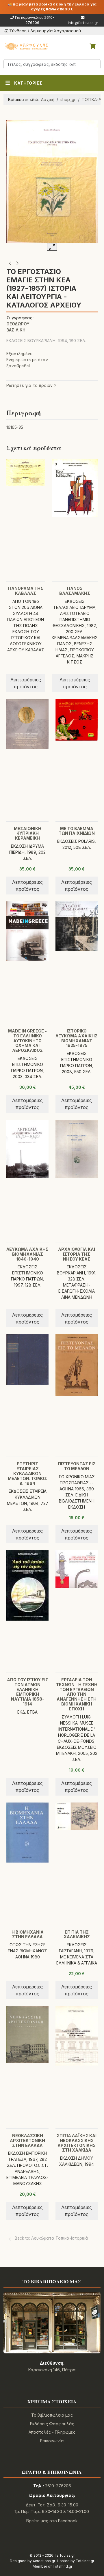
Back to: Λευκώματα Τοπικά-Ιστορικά (51, 2238)
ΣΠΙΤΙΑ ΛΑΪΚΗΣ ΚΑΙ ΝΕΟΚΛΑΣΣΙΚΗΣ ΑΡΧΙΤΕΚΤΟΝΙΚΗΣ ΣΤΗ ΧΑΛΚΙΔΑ (77, 2143)
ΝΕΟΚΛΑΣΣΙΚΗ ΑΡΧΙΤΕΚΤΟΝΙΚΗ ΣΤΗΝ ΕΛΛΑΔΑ (27, 2140)
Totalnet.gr (85, 2561)
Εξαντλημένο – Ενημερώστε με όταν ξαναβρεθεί (27, 360)
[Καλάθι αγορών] (92, 46)
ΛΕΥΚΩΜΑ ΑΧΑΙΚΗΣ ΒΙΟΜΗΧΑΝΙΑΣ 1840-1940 (27, 1254)
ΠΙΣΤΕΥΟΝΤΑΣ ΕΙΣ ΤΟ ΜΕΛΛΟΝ (77, 1466)
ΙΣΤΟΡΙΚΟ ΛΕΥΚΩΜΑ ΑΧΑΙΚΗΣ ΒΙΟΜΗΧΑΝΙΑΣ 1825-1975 (77, 1038)
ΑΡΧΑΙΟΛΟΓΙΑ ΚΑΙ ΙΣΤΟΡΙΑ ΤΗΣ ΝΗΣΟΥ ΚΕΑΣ (77, 1254)
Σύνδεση (18, 31)
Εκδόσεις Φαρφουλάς (52, 2424)
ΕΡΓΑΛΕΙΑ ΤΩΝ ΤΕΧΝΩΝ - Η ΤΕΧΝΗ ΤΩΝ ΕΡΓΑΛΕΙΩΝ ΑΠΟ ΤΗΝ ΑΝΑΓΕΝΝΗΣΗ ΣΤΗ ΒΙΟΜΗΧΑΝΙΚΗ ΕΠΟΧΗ (77, 1694)
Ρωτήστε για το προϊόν (29, 385)
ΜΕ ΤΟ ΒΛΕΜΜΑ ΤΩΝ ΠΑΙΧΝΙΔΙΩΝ (77, 831)
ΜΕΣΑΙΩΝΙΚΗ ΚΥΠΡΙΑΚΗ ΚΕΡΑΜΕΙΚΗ (28, 833)
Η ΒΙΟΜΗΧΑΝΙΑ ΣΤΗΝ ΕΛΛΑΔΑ (28, 1934)
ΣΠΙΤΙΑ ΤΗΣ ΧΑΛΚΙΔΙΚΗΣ (77, 1934)
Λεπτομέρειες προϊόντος (26, 683)
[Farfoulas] (26, 46)
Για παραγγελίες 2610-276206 (35, 20)
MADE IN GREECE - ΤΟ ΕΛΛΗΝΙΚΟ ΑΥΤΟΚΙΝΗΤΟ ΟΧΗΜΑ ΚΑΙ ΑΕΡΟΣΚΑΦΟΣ (27, 1041)
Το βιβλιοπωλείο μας (52, 2415)
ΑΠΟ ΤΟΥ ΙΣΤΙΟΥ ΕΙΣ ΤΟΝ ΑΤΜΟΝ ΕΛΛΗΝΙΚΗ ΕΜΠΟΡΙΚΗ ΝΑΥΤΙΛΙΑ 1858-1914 (28, 1692)
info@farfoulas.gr (83, 23)
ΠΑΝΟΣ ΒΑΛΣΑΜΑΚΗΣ (75, 591)
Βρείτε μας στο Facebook (52, 2521)
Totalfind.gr (62, 2566)
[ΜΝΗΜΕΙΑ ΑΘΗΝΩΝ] (10, 263)
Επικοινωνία (52, 2441)
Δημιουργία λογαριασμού (56, 31)
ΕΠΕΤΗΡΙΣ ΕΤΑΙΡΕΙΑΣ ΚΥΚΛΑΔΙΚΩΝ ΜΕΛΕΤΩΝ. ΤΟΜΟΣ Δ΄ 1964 (27, 1473)
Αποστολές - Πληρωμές (52, 2432)
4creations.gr (44, 2561)
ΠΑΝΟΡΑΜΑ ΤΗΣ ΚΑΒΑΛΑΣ (26, 591)
